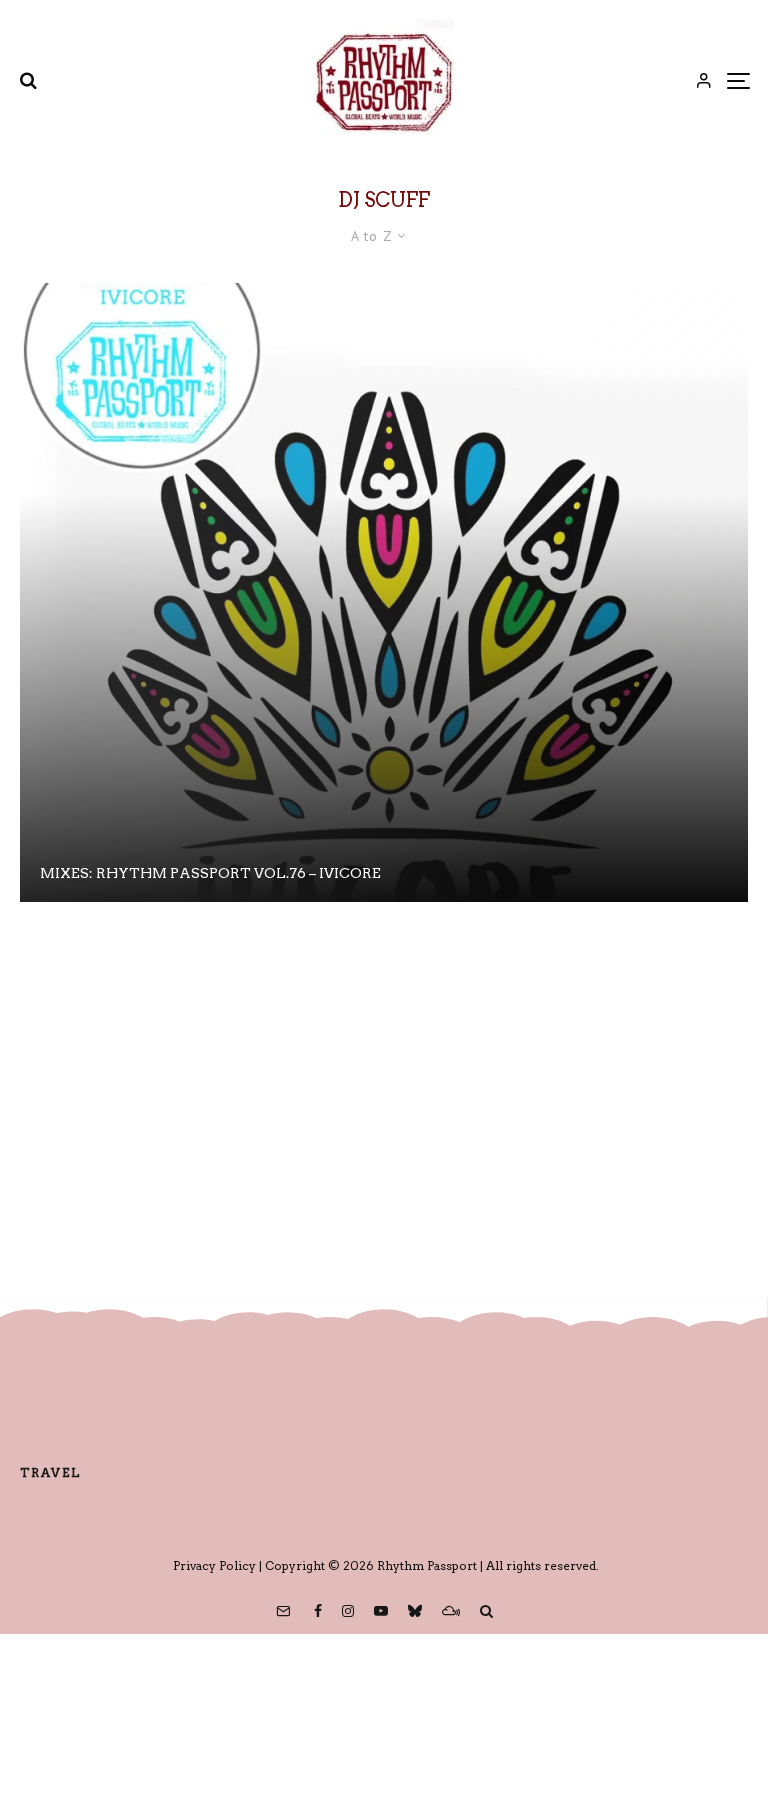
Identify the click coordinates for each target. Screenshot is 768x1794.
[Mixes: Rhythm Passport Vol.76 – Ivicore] (384, 592)
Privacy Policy (214, 1565)
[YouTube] (381, 1611)
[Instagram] (348, 1611)
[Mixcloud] (451, 1611)
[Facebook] (318, 1611)
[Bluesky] (415, 1611)
